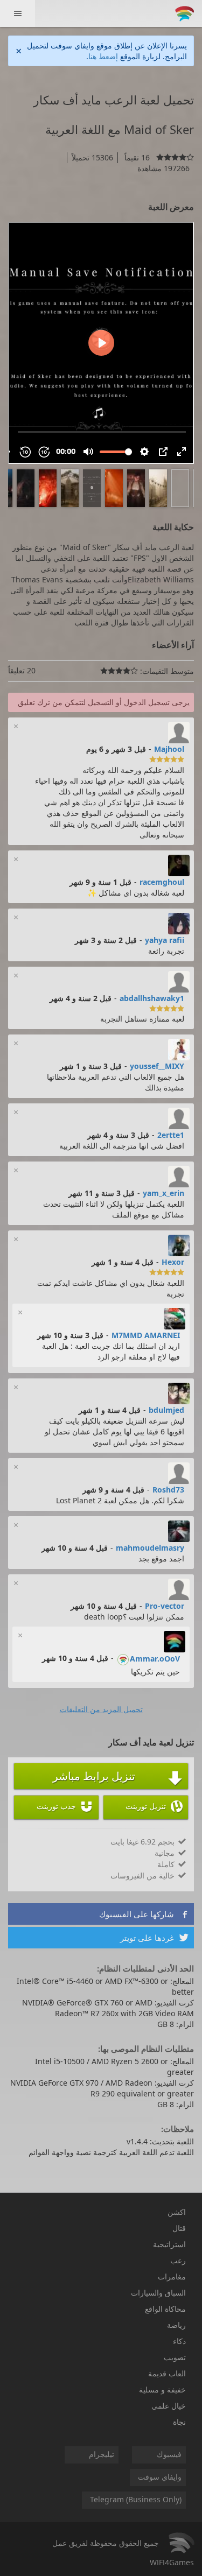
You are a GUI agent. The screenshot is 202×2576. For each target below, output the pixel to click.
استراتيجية (169, 2244)
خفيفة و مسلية (162, 2390)
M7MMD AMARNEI (146, 1335)
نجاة (179, 2422)
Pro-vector (165, 1606)
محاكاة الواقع (165, 2309)
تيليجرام (102, 2454)
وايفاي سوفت (160, 2477)
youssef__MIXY (157, 1066)
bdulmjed (166, 1410)
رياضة (176, 2325)
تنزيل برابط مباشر (118, 1777)
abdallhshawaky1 (152, 998)
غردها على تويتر (154, 1938)
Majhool (169, 749)
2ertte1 (171, 1135)
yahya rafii (165, 940)
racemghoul (162, 882)
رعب (178, 2260)
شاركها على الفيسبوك (144, 1914)
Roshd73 (168, 1490)
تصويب (175, 2357)
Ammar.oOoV (155, 1659)
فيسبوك (169, 2454)
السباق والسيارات (158, 2293)
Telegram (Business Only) (136, 2499)
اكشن (177, 2212)
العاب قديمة (167, 2373)
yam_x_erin (163, 1193)
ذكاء (179, 2341)
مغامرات (172, 2276)
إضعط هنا (103, 56)
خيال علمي (169, 2406)
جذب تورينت (65, 1806)
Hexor (173, 1262)
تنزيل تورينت (154, 1806)
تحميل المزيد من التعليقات (101, 1709)
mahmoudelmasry (150, 1548)
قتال (179, 2228)
